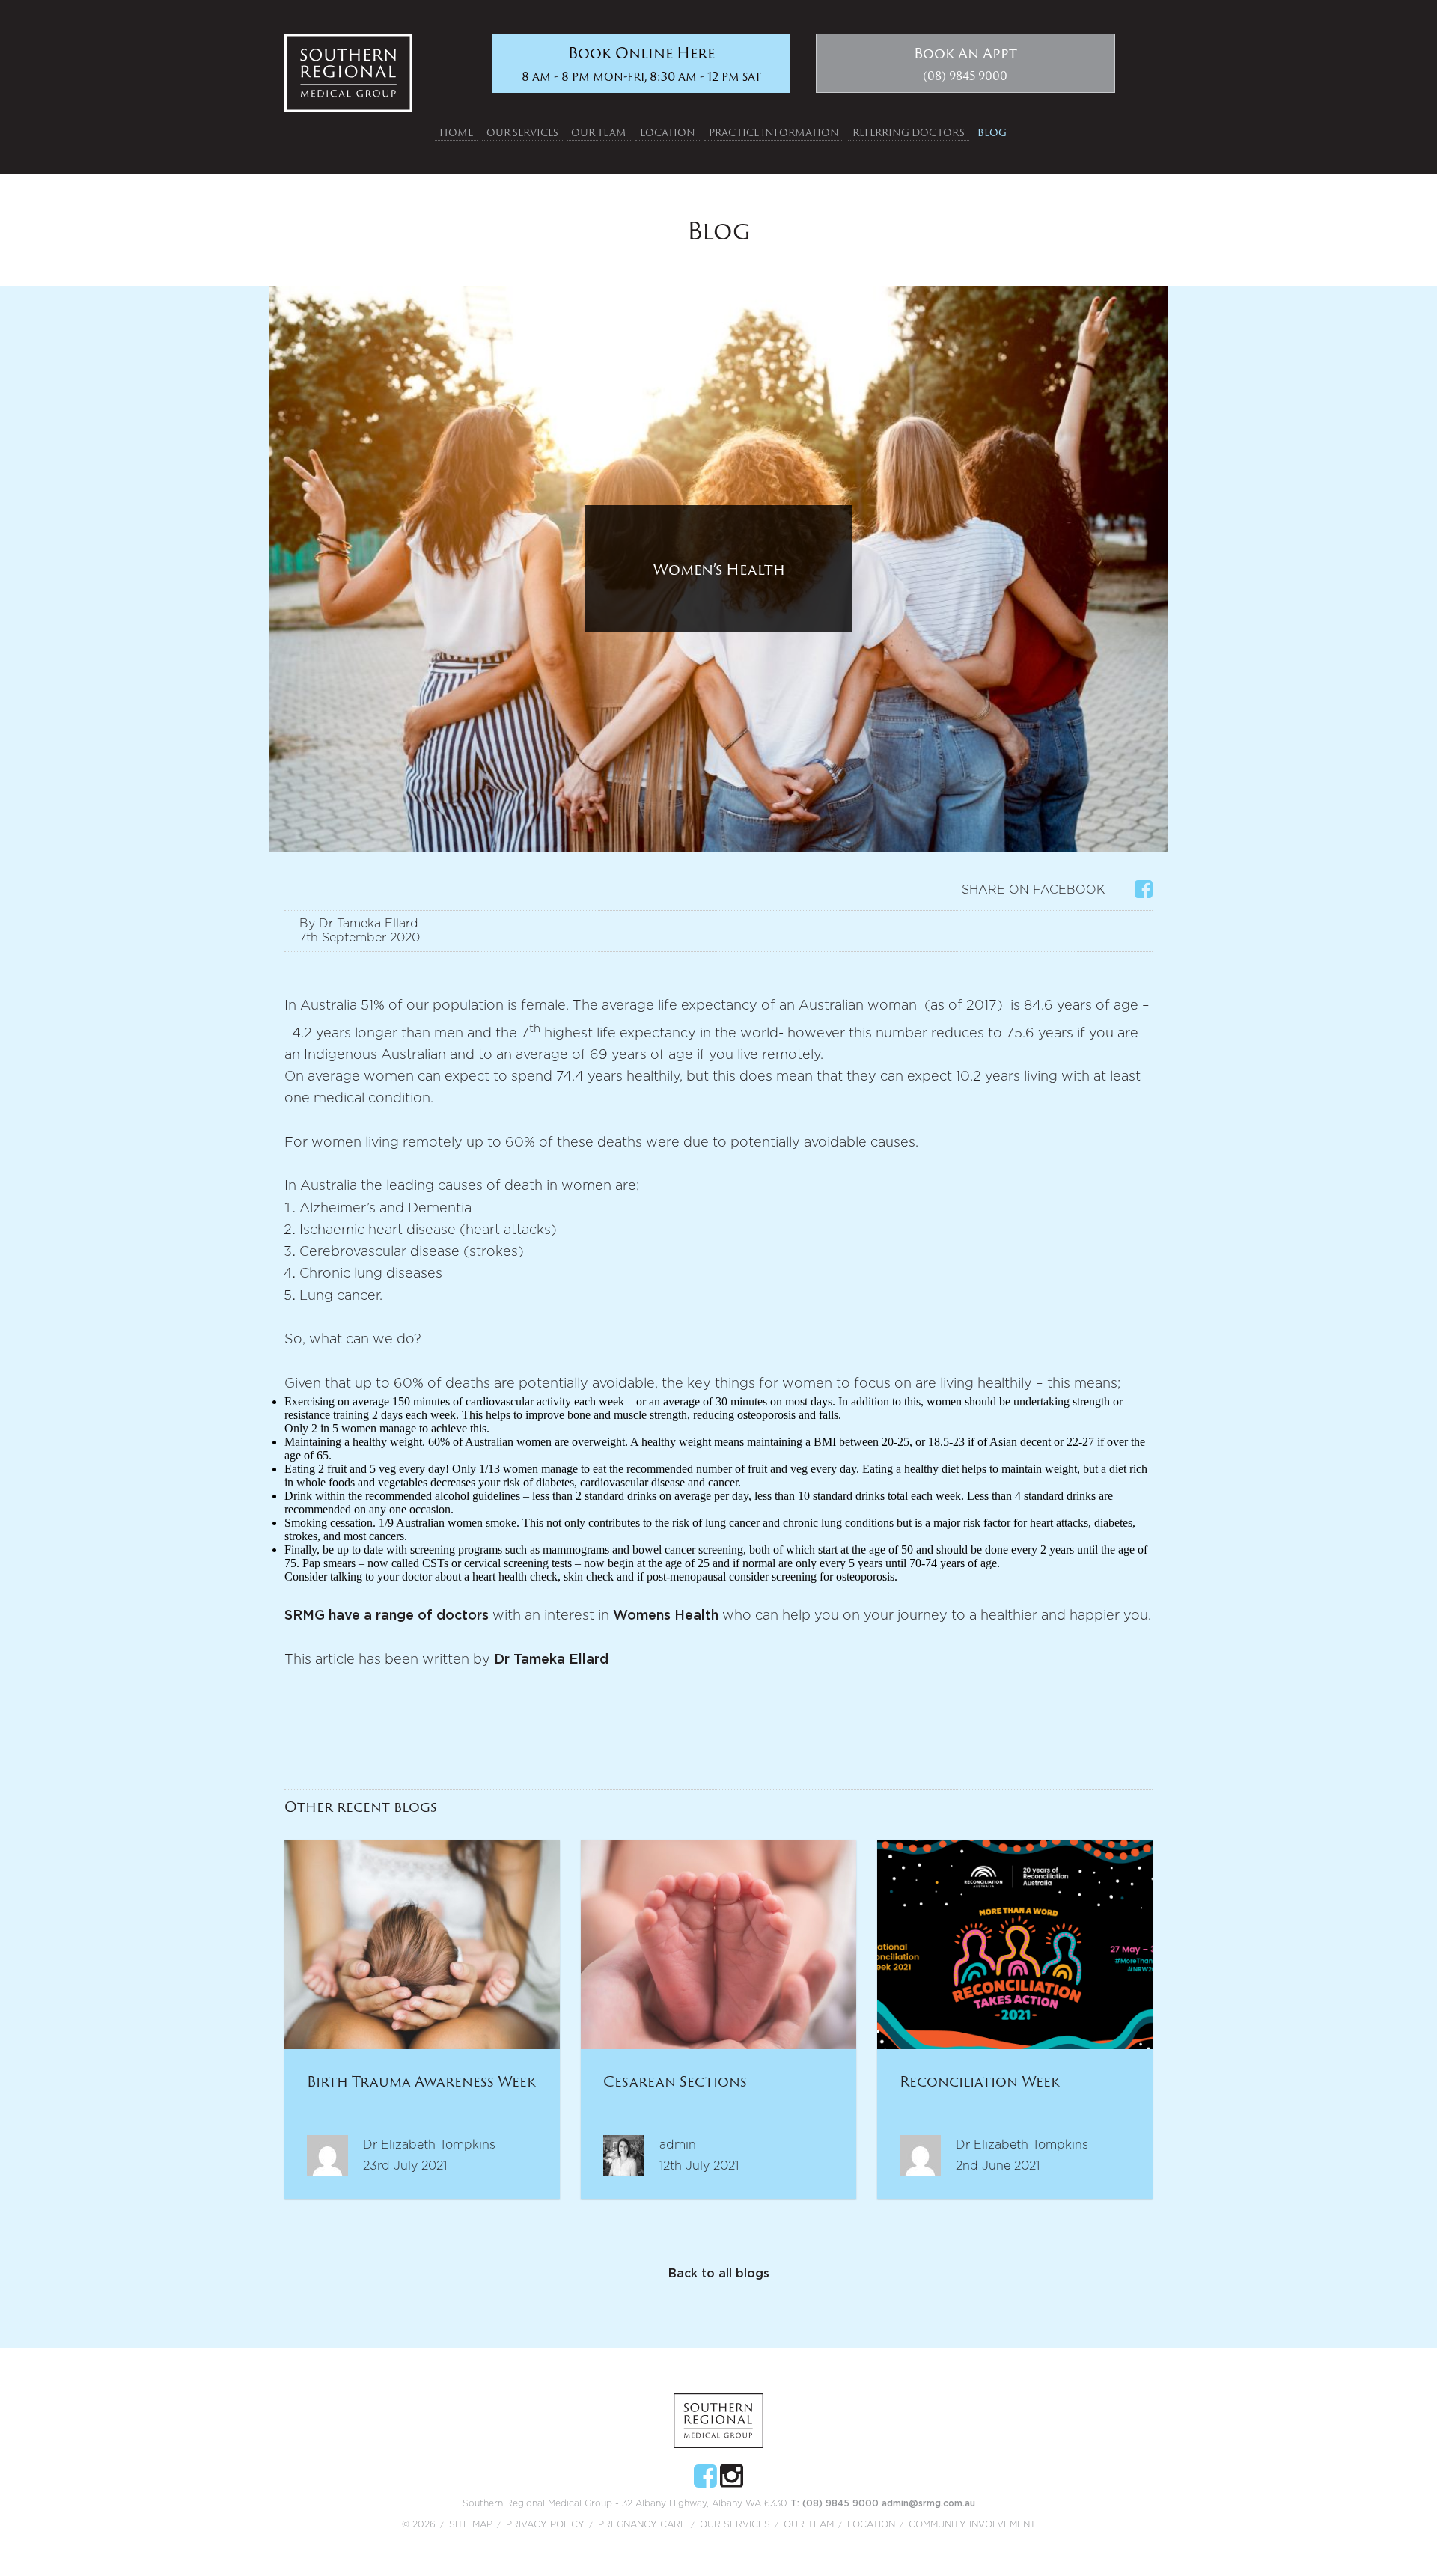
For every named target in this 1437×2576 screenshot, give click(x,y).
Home (456, 132)
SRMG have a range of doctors (387, 1616)
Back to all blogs (719, 2274)
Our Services (522, 132)
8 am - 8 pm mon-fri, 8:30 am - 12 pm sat (641, 63)
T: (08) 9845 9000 (836, 2503)
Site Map (471, 2524)
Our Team (599, 132)
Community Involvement (972, 2524)
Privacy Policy (545, 2524)
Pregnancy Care (642, 2524)
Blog (992, 132)
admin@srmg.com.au (928, 2503)
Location (668, 132)
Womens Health (666, 1616)
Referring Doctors (909, 132)
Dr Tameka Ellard (551, 1660)
